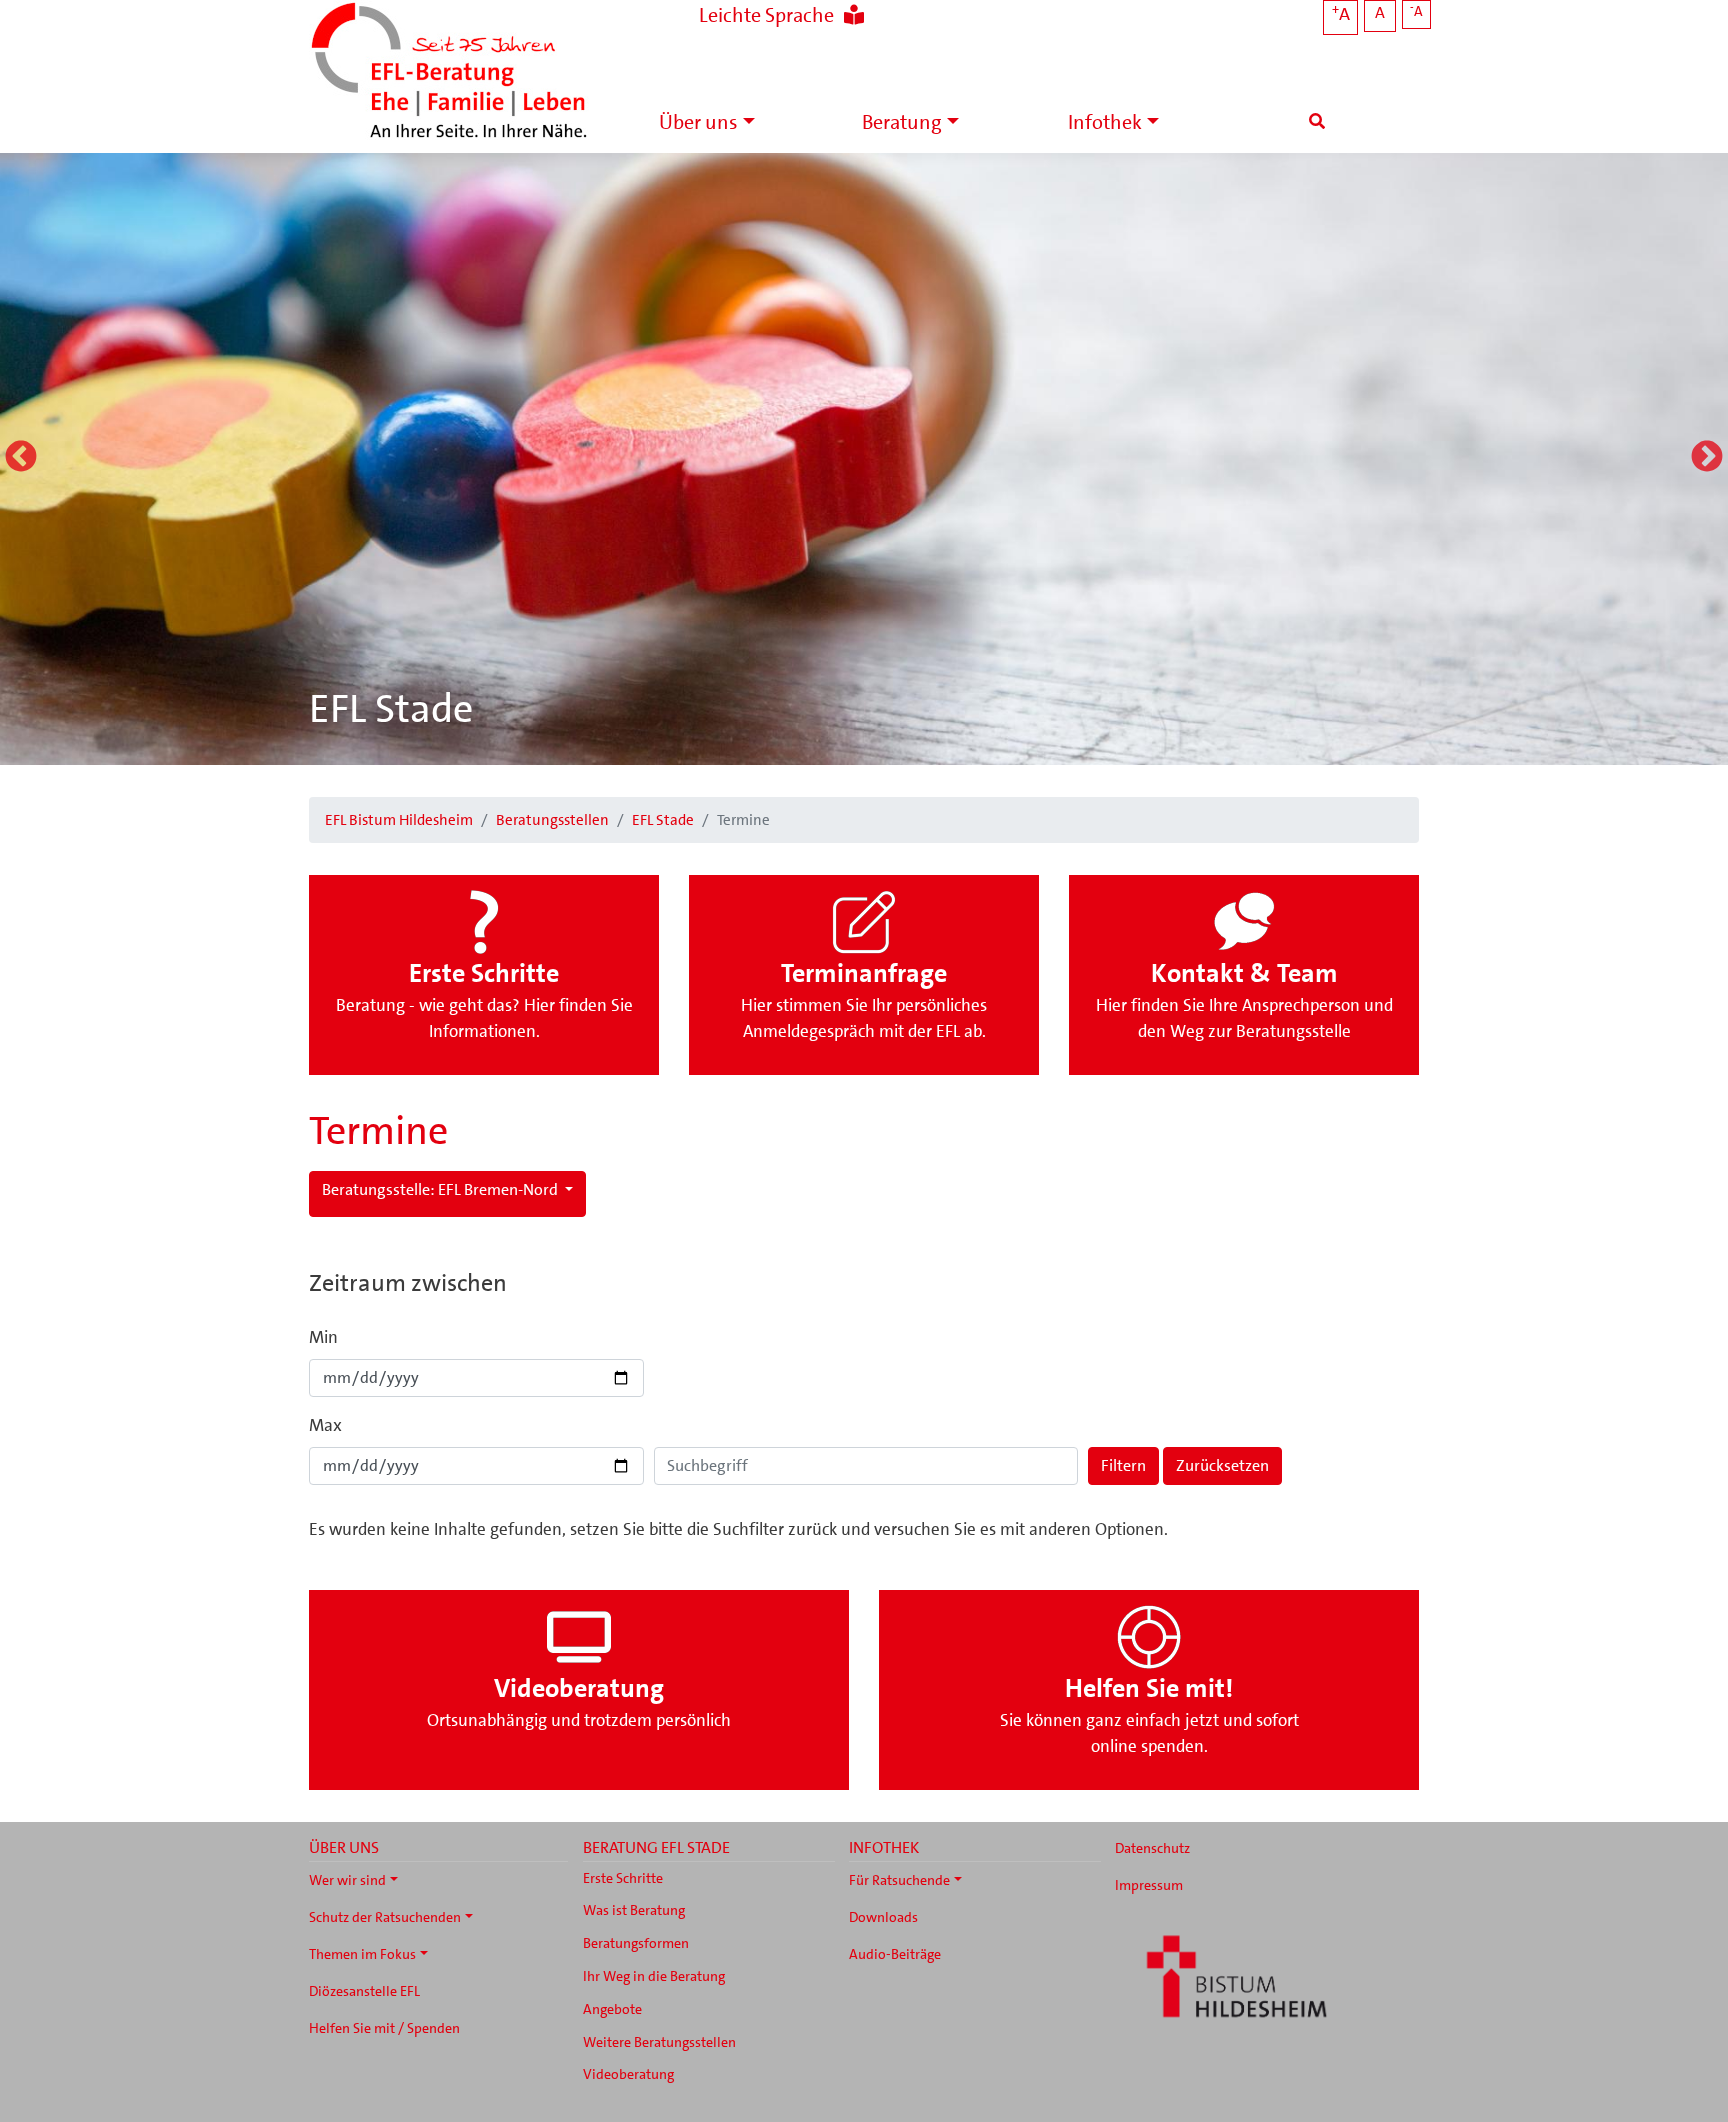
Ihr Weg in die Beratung (654, 1976)
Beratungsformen (636, 1943)
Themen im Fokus (362, 1954)
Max (325, 1425)
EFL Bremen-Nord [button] (441, 1189)
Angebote (612, 2009)
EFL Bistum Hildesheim (399, 820)
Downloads (883, 1917)
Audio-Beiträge (895, 1954)
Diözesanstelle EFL (364, 1991)
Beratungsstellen (552, 820)
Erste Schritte (623, 1878)
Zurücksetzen (1222, 1465)
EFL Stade (391, 709)
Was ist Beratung (634, 1910)
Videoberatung (628, 2074)
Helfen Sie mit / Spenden (384, 2028)
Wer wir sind (347, 1880)
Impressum (1149, 1885)
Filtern (1123, 1465)
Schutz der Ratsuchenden (385, 1917)
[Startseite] (449, 72)
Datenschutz (1152, 1848)
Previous (21, 458)
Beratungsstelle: (378, 1189)
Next (1707, 458)
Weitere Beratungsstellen (659, 2042)
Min (323, 1337)
